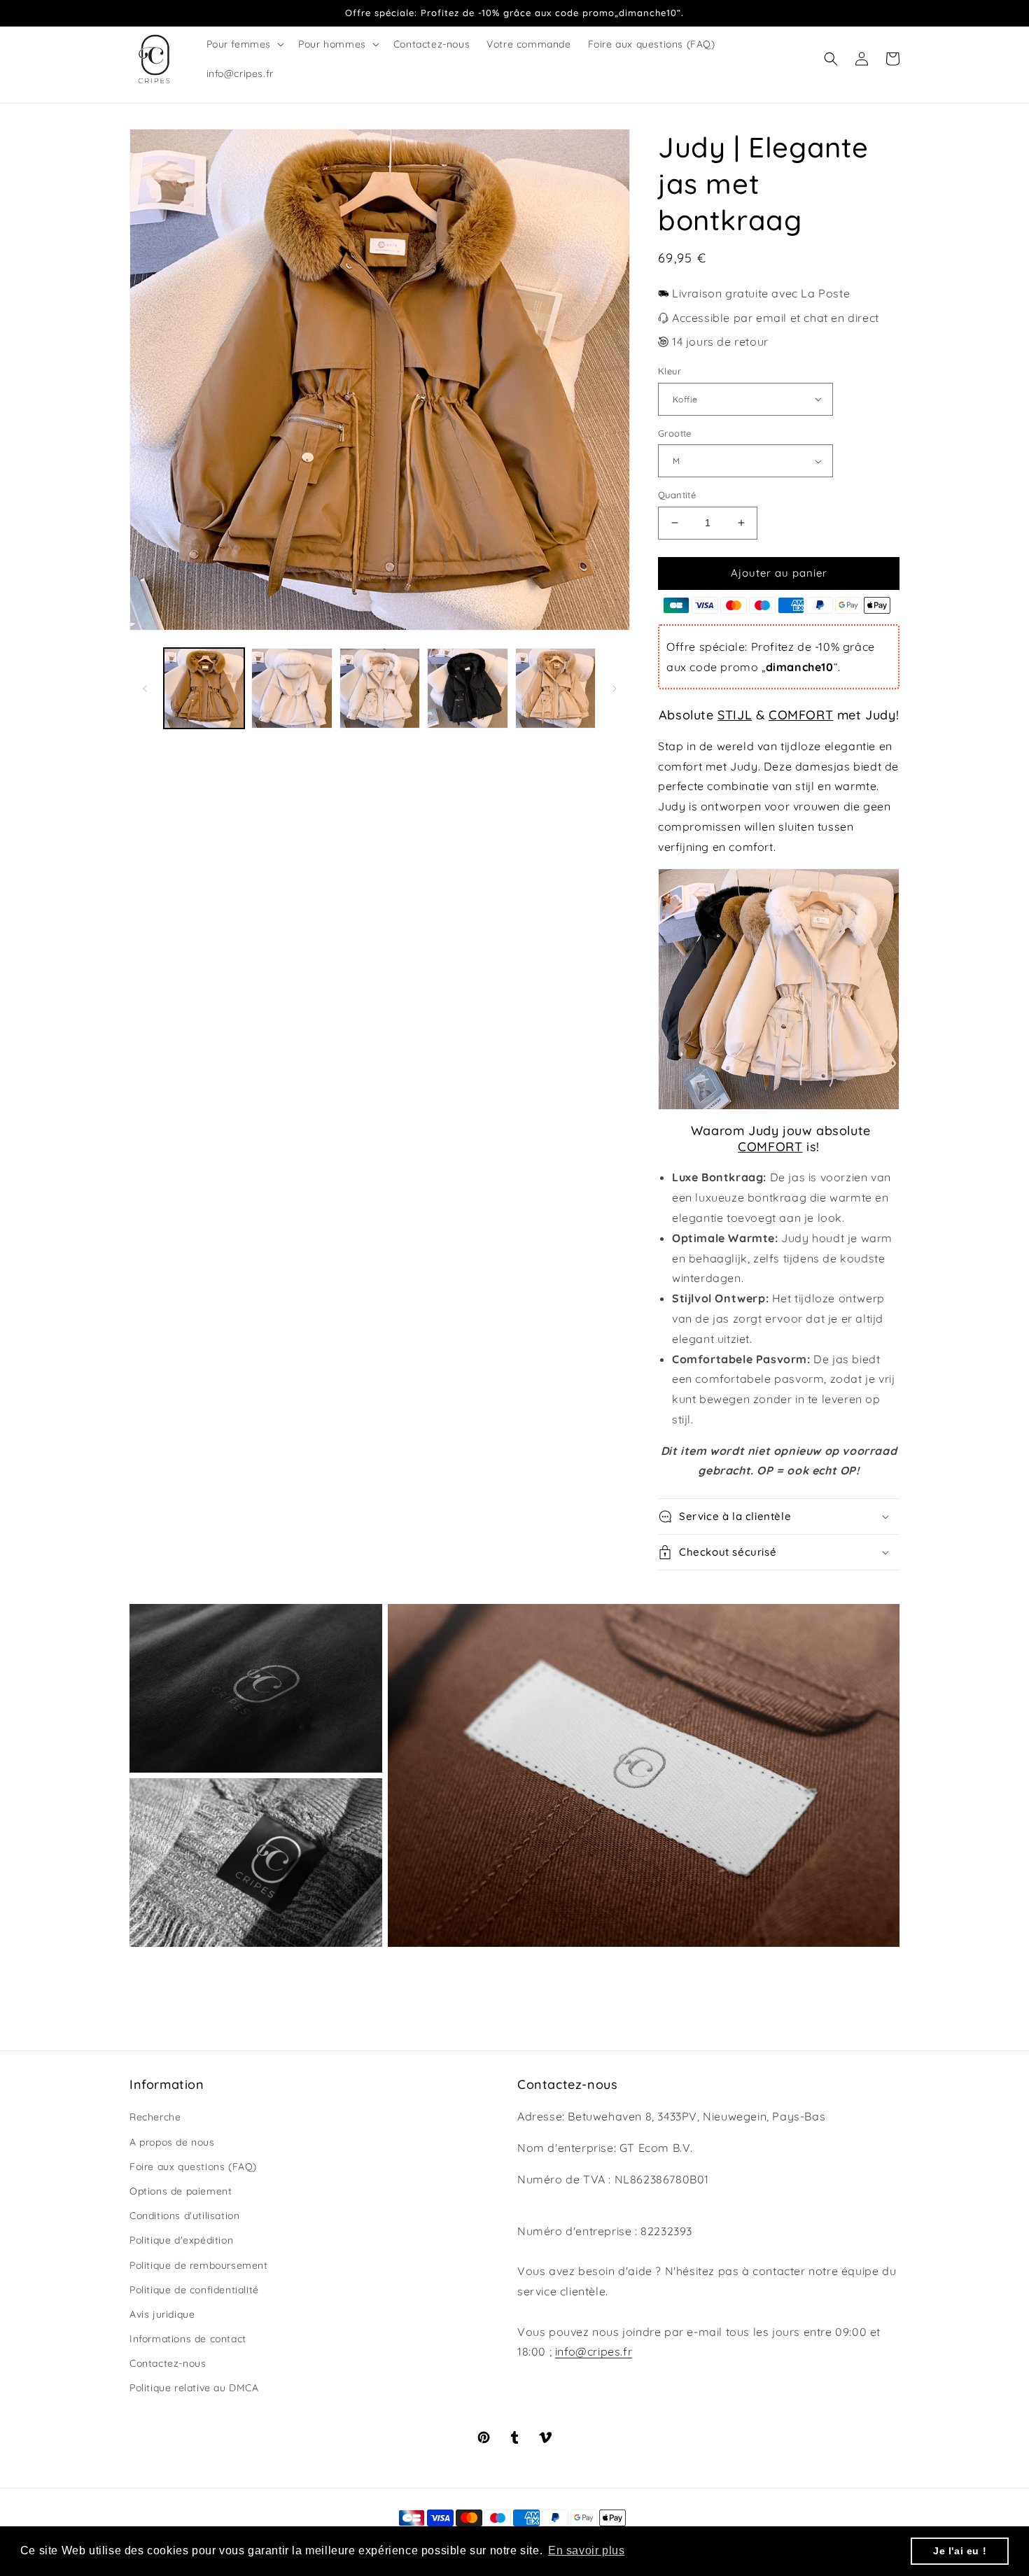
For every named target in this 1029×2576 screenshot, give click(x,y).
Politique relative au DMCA (194, 2388)
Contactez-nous (168, 2363)
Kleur (670, 371)
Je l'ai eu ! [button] (960, 2551)
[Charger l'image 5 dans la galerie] (555, 688)
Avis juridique (162, 2314)
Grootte (675, 433)
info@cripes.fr (594, 2351)
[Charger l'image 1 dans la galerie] (204, 688)
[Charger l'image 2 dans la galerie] (292, 688)
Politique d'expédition (181, 2240)
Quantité (677, 495)
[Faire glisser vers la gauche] (145, 689)
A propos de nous (172, 2142)
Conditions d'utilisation (184, 2216)
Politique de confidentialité (194, 2290)
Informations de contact (188, 2339)
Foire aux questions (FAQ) (193, 2167)
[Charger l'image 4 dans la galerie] (467, 688)
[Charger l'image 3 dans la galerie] (380, 688)
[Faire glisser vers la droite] (615, 689)
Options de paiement (181, 2191)
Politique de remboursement (199, 2265)
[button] (244, 44)
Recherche (155, 2117)
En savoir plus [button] (586, 2550)
